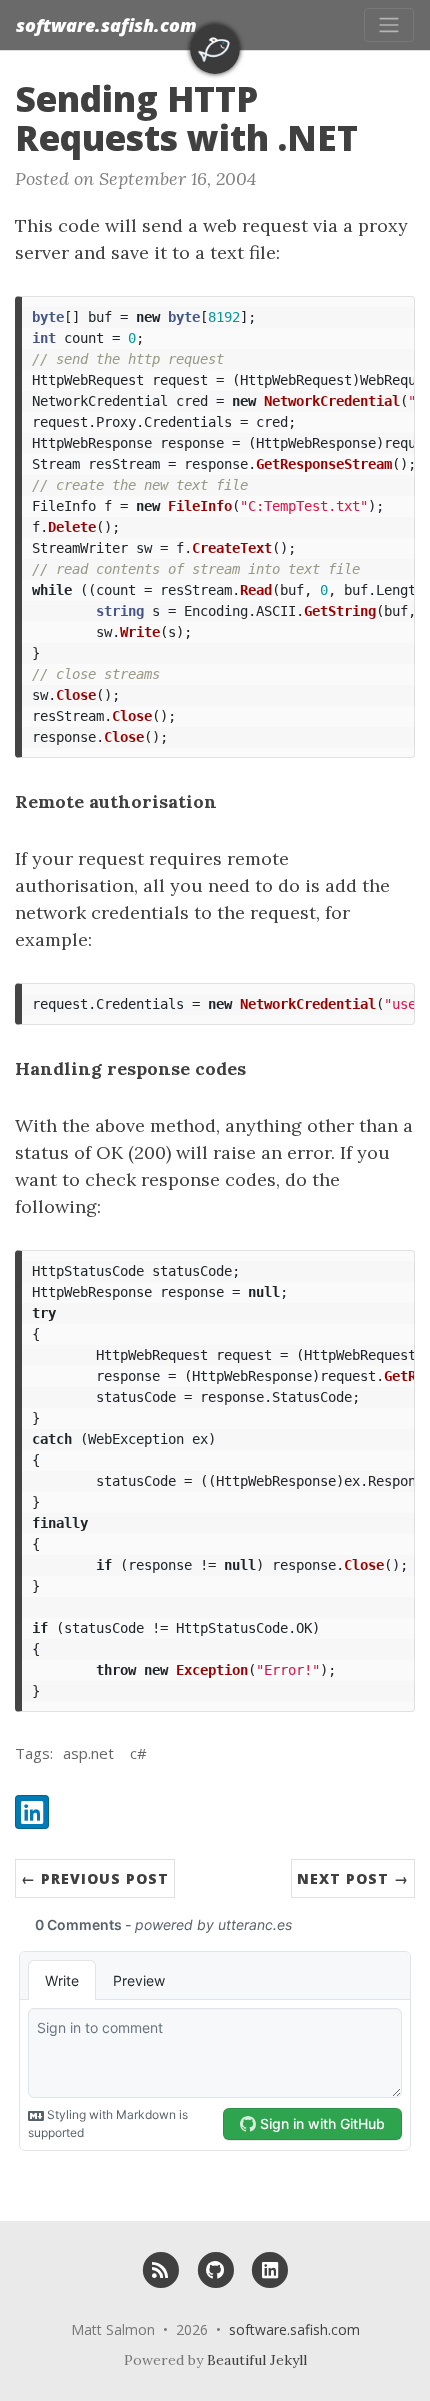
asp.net (88, 1753)
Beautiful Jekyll (257, 2360)
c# (138, 1753)
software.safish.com (106, 25)
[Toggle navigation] (389, 25)
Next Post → (353, 1878)
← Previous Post (95, 1878)
